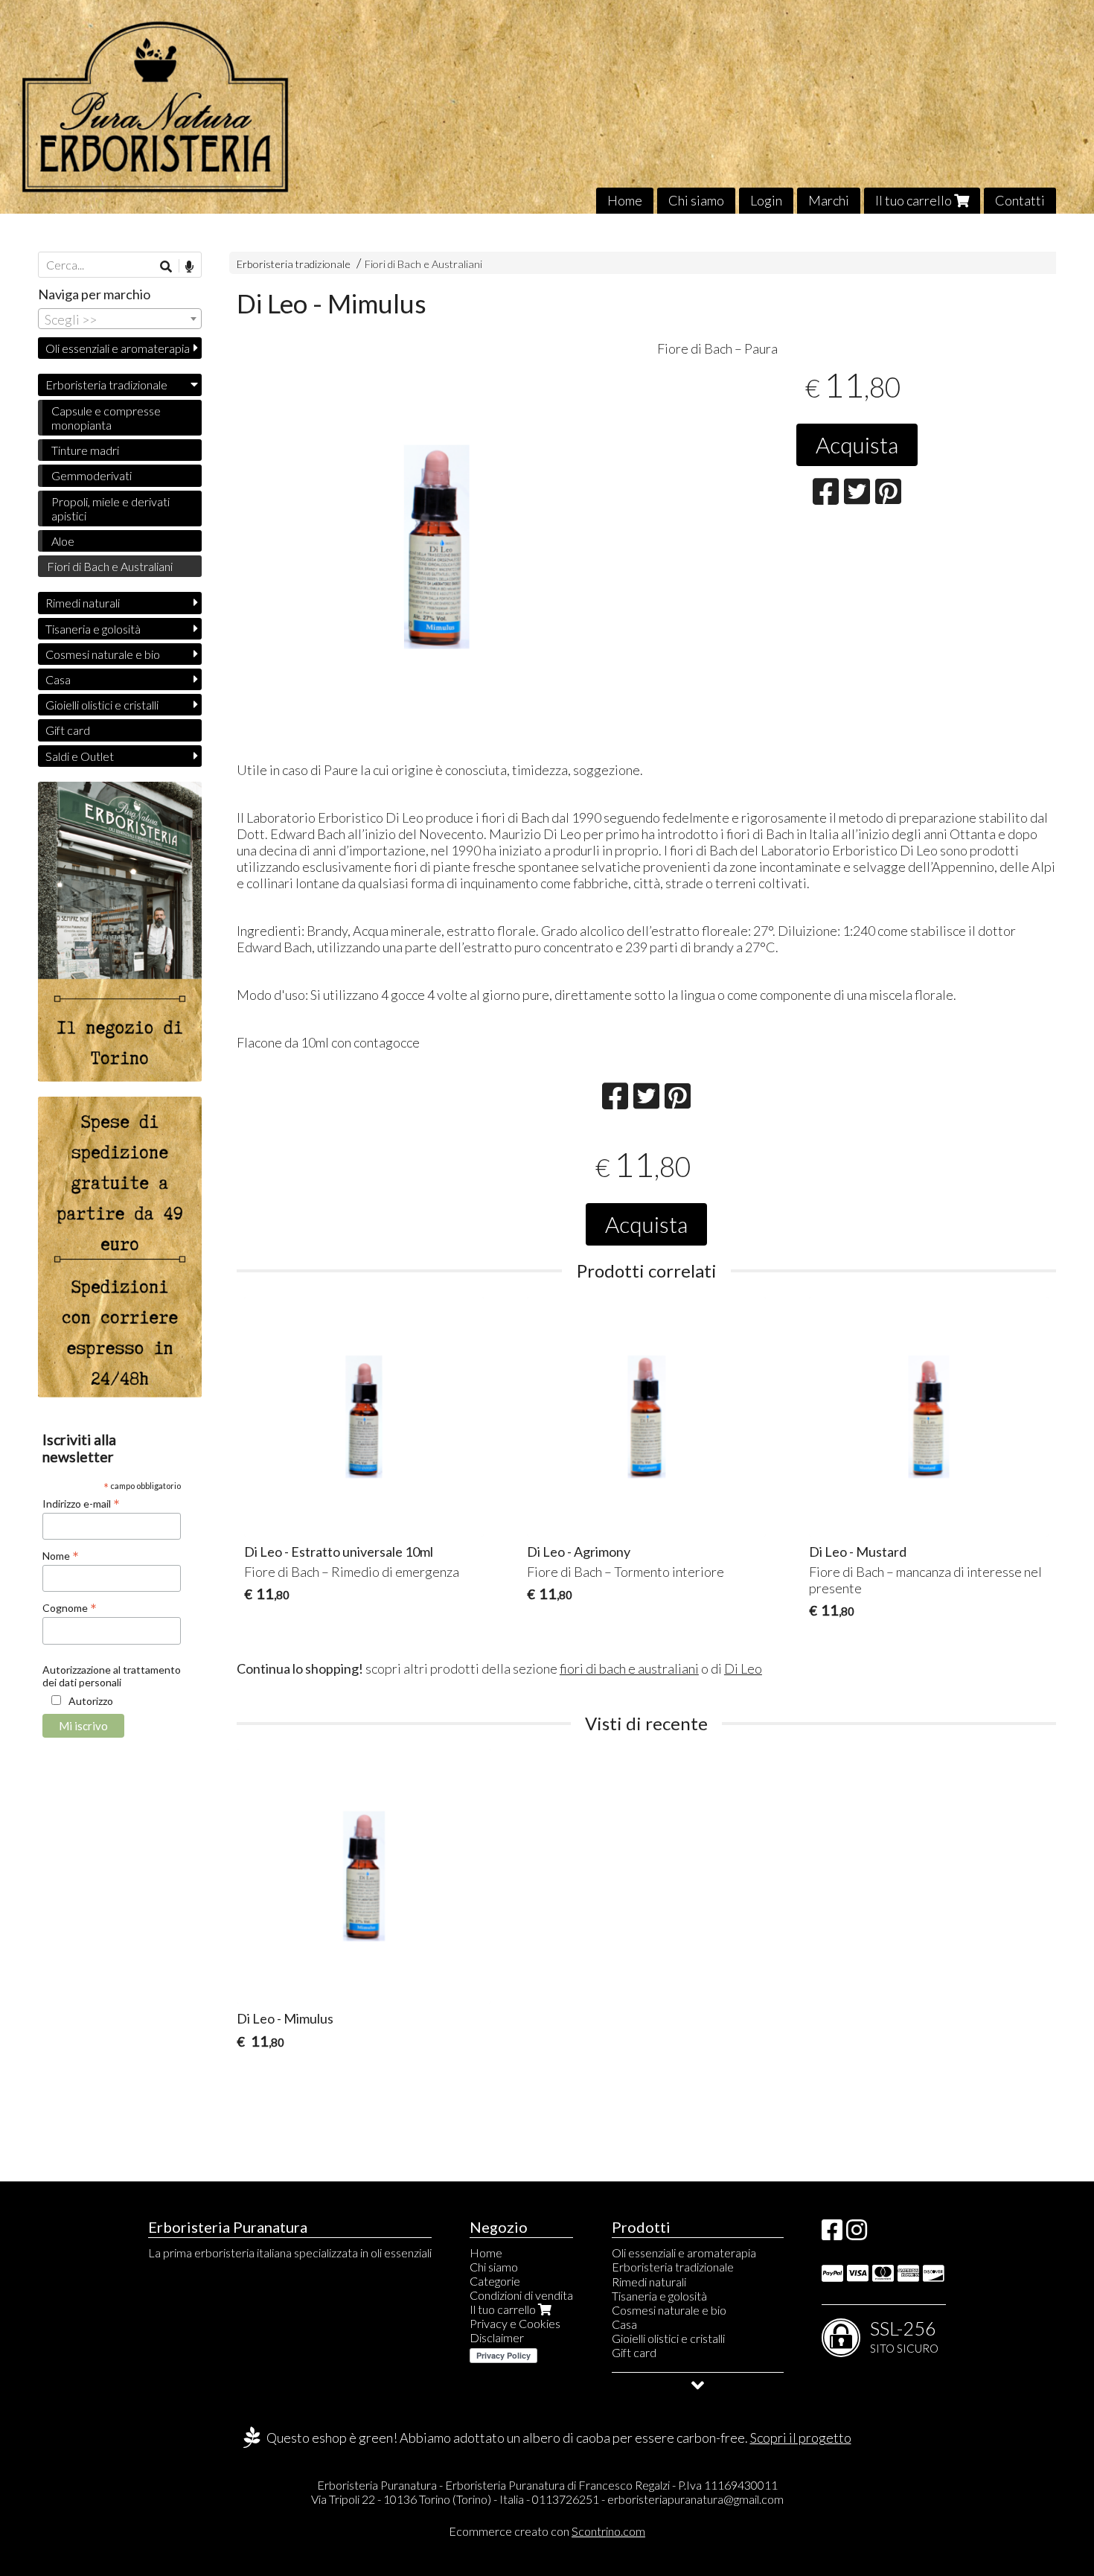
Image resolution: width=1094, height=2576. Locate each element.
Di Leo (743, 1668)
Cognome (70, 1607)
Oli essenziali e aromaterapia (118, 348)
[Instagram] (857, 2234)
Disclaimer (497, 2337)
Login (766, 200)
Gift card (68, 730)
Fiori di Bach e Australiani (423, 264)
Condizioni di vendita (521, 2295)
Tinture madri (85, 450)
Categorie (495, 2281)
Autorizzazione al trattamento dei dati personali (112, 1676)
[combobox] (120, 319)
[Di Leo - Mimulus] (436, 547)
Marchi (829, 200)
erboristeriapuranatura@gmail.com (695, 2499)
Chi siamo (696, 200)
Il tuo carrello (915, 200)
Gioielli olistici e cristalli (102, 705)
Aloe (63, 541)
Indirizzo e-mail (81, 1503)
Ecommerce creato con (547, 2531)
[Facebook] (832, 2234)
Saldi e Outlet (80, 756)
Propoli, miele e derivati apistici (111, 508)
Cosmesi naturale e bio (103, 654)
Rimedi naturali (83, 603)
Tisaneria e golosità (93, 629)
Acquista (857, 444)
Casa (58, 679)
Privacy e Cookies (515, 2323)
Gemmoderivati (92, 475)
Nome (61, 1555)
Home (625, 200)
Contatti (1020, 200)
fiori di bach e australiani (629, 1668)
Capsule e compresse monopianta (106, 418)
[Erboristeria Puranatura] (547, 107)
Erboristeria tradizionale (294, 264)
